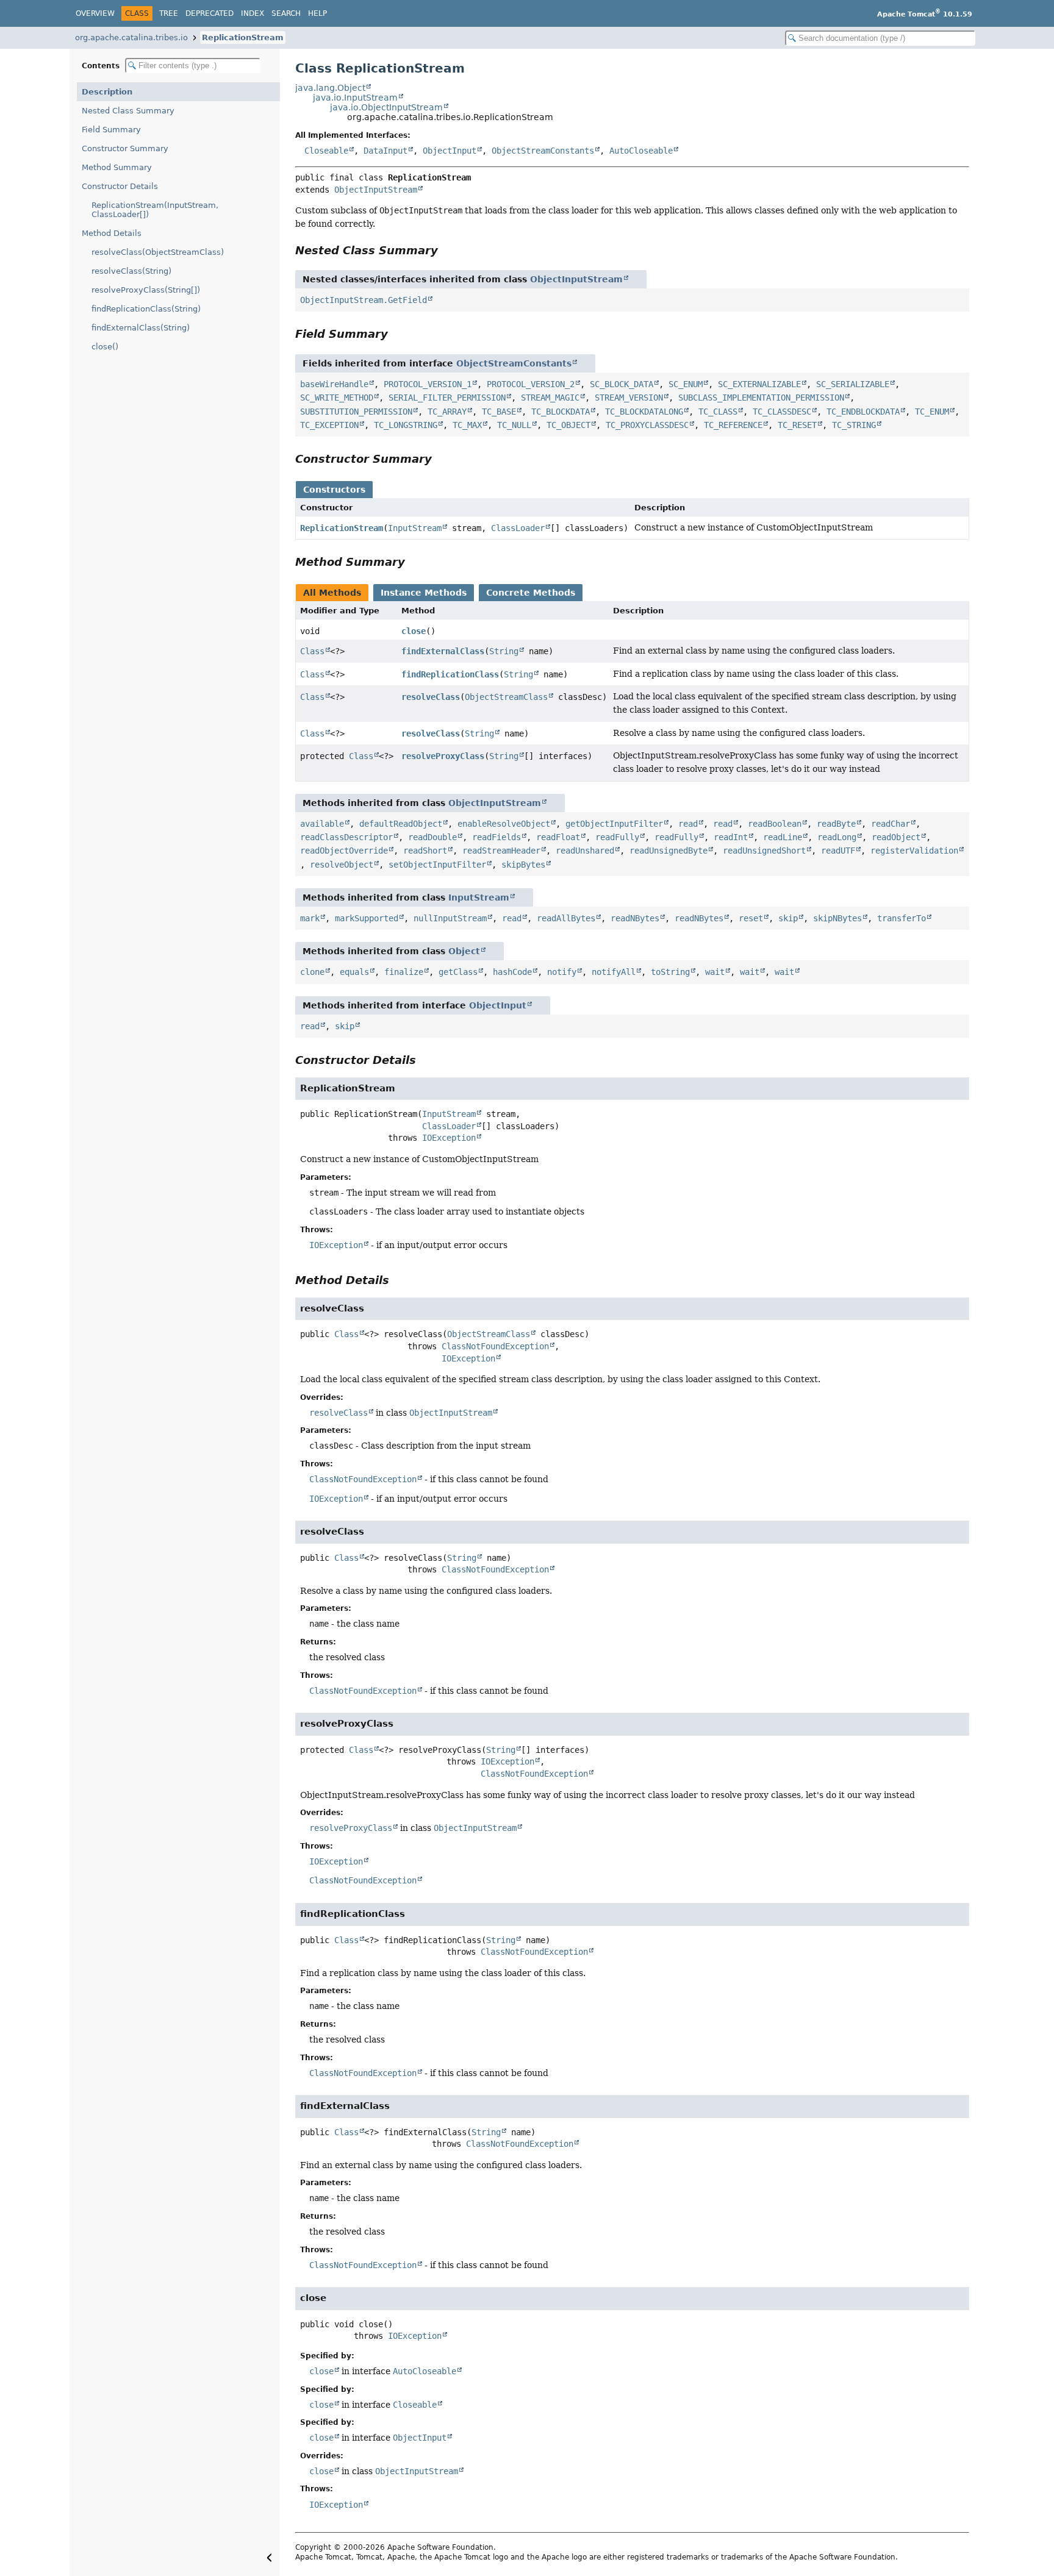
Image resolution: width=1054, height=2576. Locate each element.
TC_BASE (499, 412)
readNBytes (635, 918)
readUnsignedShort (764, 851)
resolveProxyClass (443, 756)
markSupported (367, 918)
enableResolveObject (504, 824)
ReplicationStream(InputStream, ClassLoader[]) (155, 210)
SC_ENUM (686, 384)
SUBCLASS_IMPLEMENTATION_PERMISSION (761, 398)
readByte (836, 824)
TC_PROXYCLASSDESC (647, 425)
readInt (731, 837)
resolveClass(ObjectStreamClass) (158, 252)
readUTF (838, 851)
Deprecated (210, 13)
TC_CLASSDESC (782, 412)
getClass (458, 972)
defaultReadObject (401, 824)
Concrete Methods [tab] (531, 593)
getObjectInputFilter (614, 824)
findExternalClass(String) (141, 328)
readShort (425, 851)
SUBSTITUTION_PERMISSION (356, 412)
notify (562, 972)
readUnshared (585, 851)
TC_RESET (797, 425)
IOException (449, 1138)
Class (312, 651)
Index (253, 13)
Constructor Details (120, 186)
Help (317, 13)
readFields (497, 837)
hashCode (512, 972)
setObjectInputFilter (437, 865)
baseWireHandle (334, 384)
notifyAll (614, 972)
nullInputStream (450, 918)
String (504, 651)
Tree (169, 13)
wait (715, 972)
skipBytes (523, 865)
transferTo (902, 918)
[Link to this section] (446, 250)
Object (464, 951)
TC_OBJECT (568, 425)
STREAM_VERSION (629, 398)
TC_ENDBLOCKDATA (863, 412)
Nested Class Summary (128, 111)
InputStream (415, 528)
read (688, 824)
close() (105, 347)
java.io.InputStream (355, 98)
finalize (404, 972)
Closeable (326, 151)
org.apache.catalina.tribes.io (131, 37)
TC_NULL (514, 425)
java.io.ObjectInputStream (386, 107)
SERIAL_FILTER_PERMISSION (447, 398)
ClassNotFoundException (495, 1346)
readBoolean (775, 824)
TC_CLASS (718, 412)
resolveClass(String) (131, 271)
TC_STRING (854, 425)
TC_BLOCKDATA (561, 412)
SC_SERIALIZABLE (853, 384)
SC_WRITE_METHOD (337, 398)
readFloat (558, 837)
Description (107, 92)
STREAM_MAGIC (550, 398)
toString (670, 972)
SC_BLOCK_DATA (622, 384)
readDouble (432, 837)
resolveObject (342, 865)
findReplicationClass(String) (146, 309)
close (414, 631)
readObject (896, 837)
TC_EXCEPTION (329, 425)
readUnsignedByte (669, 851)
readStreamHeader (501, 851)
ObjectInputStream (376, 190)
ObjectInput (450, 151)
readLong (837, 837)
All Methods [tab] (332, 593)
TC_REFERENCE (733, 425)
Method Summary (117, 167)
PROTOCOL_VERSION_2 (531, 384)
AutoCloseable (641, 151)
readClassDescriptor (346, 837)
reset (751, 918)
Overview (95, 13)
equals (354, 972)
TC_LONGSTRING (406, 425)
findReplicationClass (450, 674)
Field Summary (111, 130)
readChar (891, 824)
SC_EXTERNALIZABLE (759, 384)
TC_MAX (467, 425)
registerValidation (914, 851)
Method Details (112, 233)
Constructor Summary (125, 148)
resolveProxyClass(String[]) (146, 290)
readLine (783, 837)
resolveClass (431, 697)
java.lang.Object (330, 88)
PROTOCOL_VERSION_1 (428, 384)
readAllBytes (566, 918)
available (322, 824)
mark (310, 918)
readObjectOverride (344, 851)
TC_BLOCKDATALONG (644, 412)
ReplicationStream (243, 37)
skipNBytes (837, 918)
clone (312, 972)
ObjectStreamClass (506, 697)
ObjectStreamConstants (543, 151)
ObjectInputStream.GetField (364, 300)
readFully (617, 837)
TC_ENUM (932, 412)
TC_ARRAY (447, 412)
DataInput (385, 151)
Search (286, 13)
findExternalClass (443, 651)
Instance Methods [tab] (424, 593)
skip (788, 918)
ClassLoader (518, 528)
